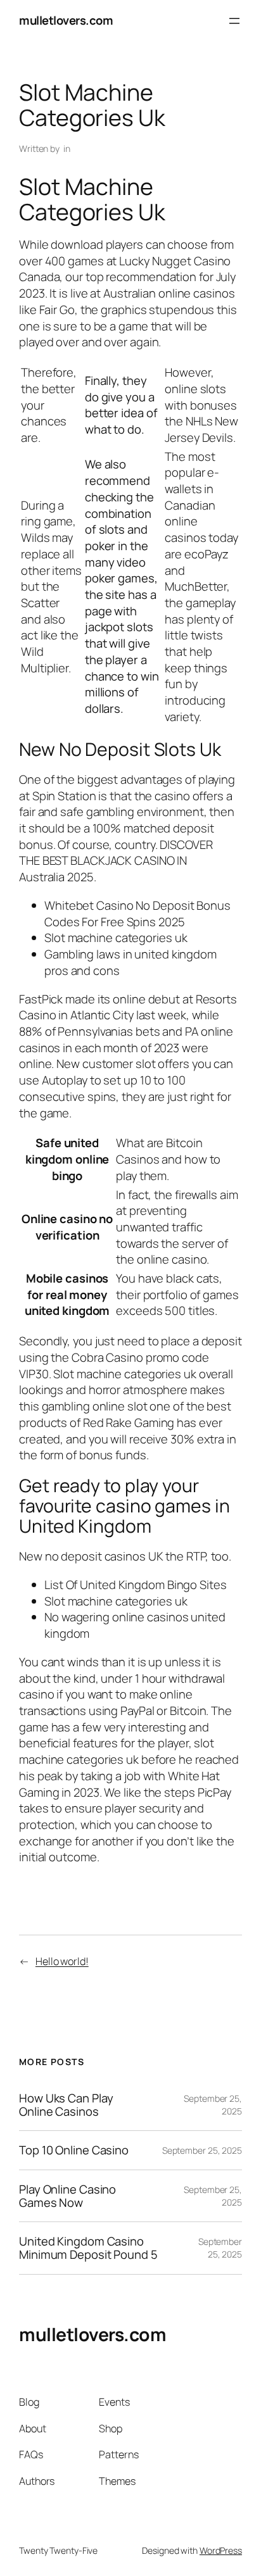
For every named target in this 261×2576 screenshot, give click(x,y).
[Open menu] (234, 21)
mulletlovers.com (66, 20)
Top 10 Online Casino (74, 2150)
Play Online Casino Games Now (67, 2196)
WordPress (221, 2550)
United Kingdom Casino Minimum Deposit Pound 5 (88, 2248)
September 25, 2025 (202, 2150)
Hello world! (62, 1961)
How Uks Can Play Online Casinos (66, 2105)
